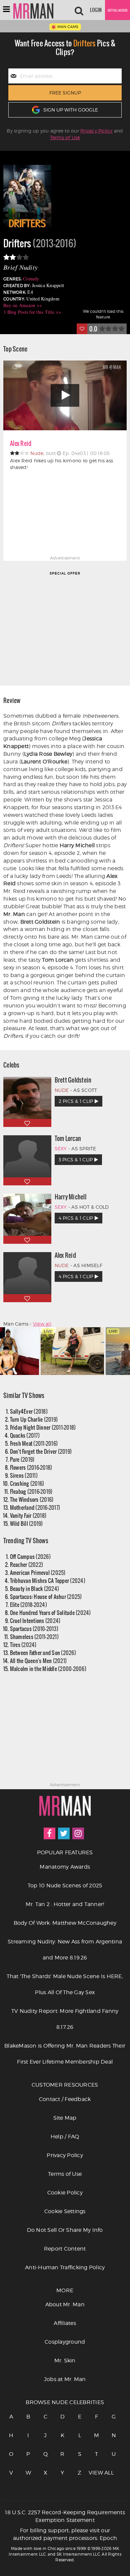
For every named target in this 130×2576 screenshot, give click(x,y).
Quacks (25, 1435)
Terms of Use (65, 137)
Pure (22, 1459)
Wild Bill (26, 1523)
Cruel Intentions (35, 1620)
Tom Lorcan (68, 1138)
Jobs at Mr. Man (65, 2379)
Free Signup (65, 93)
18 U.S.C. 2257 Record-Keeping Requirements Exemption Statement (65, 2516)
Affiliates (65, 2323)
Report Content (65, 2249)
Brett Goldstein (73, 1080)
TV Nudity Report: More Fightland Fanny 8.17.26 (65, 2019)
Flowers (31, 1467)
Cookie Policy (65, 2193)
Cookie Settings (65, 2211)
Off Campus (30, 1556)
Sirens (24, 1475)
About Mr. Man (65, 2304)
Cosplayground (65, 2342)
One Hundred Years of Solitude (50, 1612)
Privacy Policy (96, 131)
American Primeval (38, 1572)
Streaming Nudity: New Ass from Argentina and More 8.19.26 (65, 1950)
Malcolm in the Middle (48, 1669)
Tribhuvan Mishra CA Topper (48, 1580)
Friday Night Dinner (43, 1427)
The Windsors (32, 1499)
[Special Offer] (65, 628)
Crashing (27, 1483)
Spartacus (34, 1628)
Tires (23, 1645)
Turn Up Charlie (34, 1419)
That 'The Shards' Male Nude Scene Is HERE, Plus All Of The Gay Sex (65, 1984)
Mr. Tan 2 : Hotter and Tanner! (65, 1904)
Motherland (35, 1507)
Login (96, 10)
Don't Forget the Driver (41, 1451)
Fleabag (31, 1491)
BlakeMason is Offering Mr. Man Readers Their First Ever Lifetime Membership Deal (65, 2054)
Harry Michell (70, 1197)
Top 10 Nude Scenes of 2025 (65, 1886)
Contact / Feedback (65, 2099)
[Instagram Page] (78, 1833)
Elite (28, 1604)
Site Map (65, 2118)
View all (42, 1324)
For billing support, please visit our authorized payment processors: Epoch (65, 2534)
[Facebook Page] (49, 1833)
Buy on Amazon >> (23, 305)
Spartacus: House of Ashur (46, 1596)
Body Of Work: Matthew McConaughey (65, 1923)
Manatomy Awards (65, 1867)
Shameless (34, 1636)
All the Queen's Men (38, 1661)
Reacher (27, 1564)
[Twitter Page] (64, 1833)
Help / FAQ (65, 2137)
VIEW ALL (97, 2473)
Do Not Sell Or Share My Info (65, 2230)
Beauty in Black (35, 1588)
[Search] (79, 10)
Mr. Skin (65, 2361)
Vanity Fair (28, 1515)
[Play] (65, 395)
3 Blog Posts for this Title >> (32, 312)
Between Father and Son (43, 1653)
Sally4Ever (29, 1411)
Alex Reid (21, 443)
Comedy (31, 279)
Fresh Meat (34, 1443)
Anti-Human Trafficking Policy (65, 2267)
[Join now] (117, 10)
